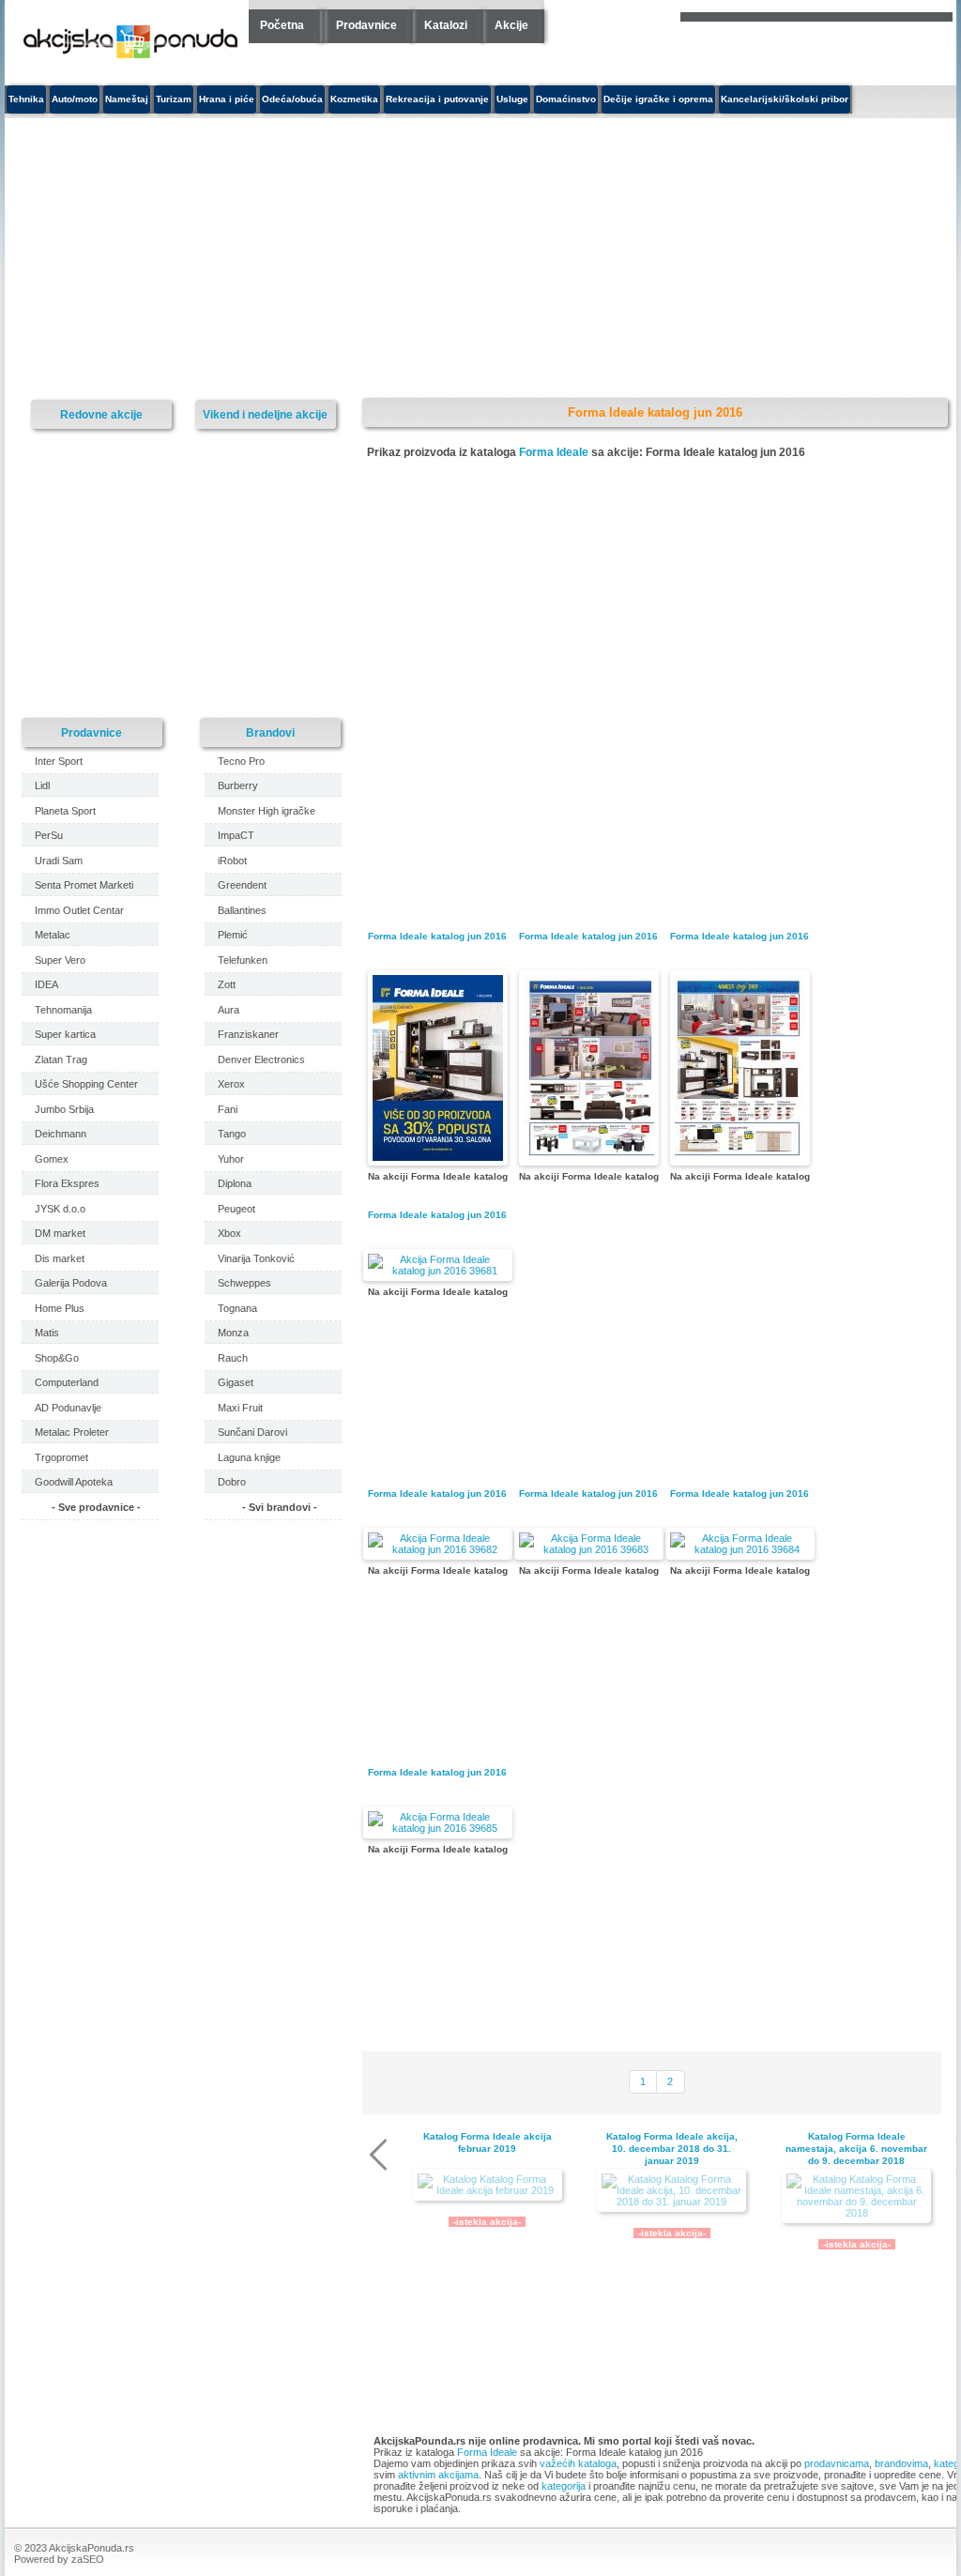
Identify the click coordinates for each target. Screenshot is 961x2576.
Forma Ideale (554, 452)
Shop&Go (57, 1358)
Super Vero (60, 960)
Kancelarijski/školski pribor (785, 99)
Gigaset (236, 1382)
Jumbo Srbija (64, 1109)
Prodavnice (366, 25)
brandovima (901, 2463)
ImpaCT (236, 835)
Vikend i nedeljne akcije (265, 414)
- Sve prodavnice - (96, 1507)
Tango (232, 1134)
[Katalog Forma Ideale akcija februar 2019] (488, 2185)
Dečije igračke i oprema (658, 99)
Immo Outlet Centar (79, 910)
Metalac (53, 935)
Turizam (174, 99)
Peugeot (236, 1209)
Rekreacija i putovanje (437, 99)
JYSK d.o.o (60, 1209)
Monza (233, 1333)
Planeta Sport (65, 811)
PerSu (49, 835)
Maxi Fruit (240, 1408)
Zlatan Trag (61, 1059)
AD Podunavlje (68, 1408)
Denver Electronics (261, 1059)
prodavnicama (837, 2463)
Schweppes (244, 1283)
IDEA (46, 984)
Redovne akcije (101, 414)
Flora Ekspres (67, 1183)
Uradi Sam (59, 861)
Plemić (233, 935)
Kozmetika (354, 99)
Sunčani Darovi (252, 1432)
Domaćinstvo (566, 99)
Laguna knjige (249, 1457)
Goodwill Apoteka (74, 1482)
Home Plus (60, 1308)
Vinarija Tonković (256, 1258)
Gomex (52, 1159)
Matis (47, 1333)
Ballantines (242, 910)
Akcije (511, 25)
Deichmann (61, 1134)
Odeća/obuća (292, 99)
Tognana (237, 1308)
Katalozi (446, 25)
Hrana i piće (227, 99)
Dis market (60, 1258)
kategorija (564, 2486)
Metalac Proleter (72, 1432)
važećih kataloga (578, 2463)
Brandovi (270, 732)
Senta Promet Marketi (84, 885)
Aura (229, 1010)
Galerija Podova (71, 1283)
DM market (60, 1233)
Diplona (235, 1183)
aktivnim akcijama (438, 2475)
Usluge (512, 99)
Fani (228, 1109)
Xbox (229, 1233)
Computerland (67, 1382)
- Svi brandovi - (280, 1507)
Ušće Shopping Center (86, 1084)
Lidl (42, 785)
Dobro (232, 1482)
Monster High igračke (267, 811)
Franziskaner (248, 1034)
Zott (227, 984)
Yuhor (231, 1159)
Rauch (233, 1358)
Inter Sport (59, 761)
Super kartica (65, 1034)
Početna (282, 25)
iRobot (232, 861)
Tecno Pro (241, 761)
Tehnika (26, 99)
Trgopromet (61, 1457)
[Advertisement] (338, 259)
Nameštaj (127, 99)
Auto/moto (75, 99)
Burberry (238, 785)
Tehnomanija (63, 1010)
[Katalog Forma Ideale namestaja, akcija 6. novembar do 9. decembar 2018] (856, 2196)
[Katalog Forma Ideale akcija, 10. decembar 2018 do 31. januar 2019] (671, 2190)
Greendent (242, 885)
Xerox (231, 1084)
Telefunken (243, 960)
